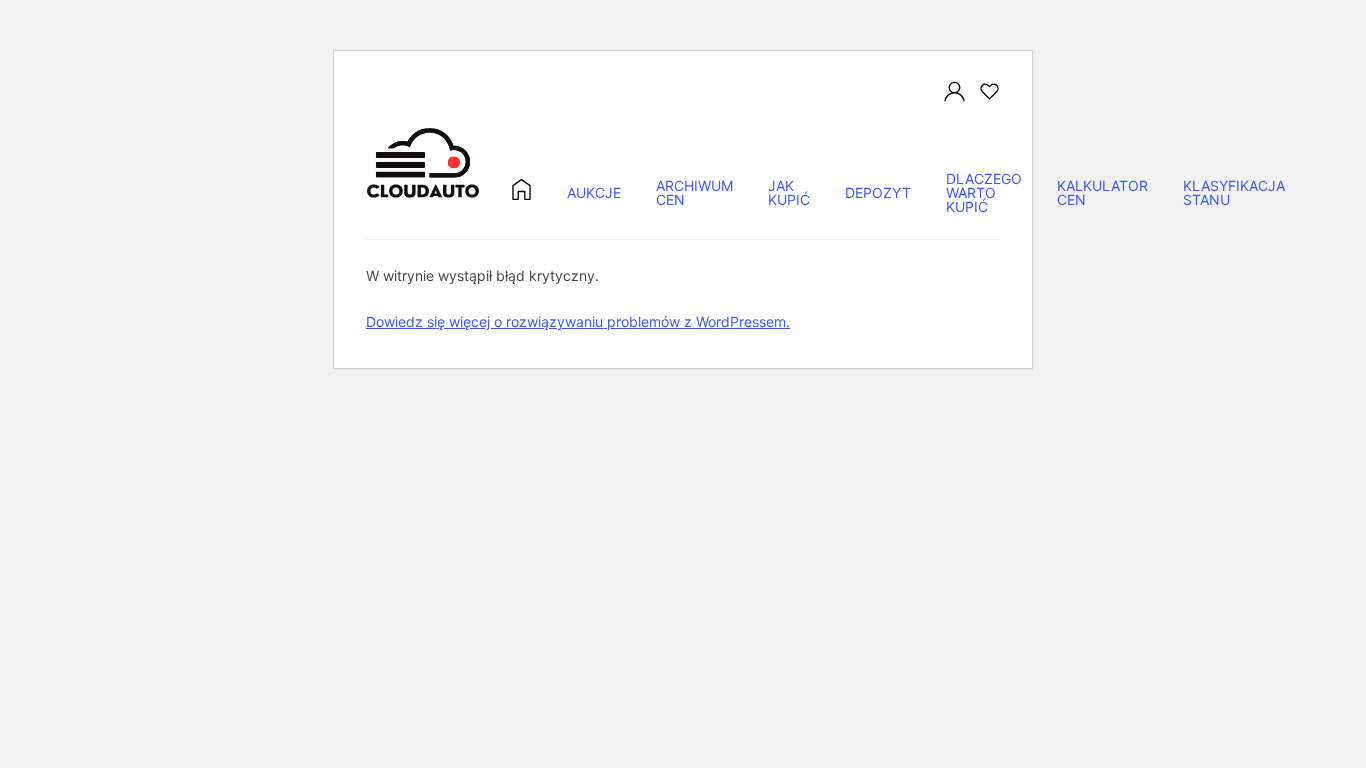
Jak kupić (789, 193)
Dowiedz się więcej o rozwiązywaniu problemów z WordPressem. (578, 321)
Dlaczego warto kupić (984, 193)
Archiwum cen (694, 193)
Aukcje (594, 193)
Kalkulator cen (1102, 193)
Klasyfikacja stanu (1234, 193)
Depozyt (878, 193)
